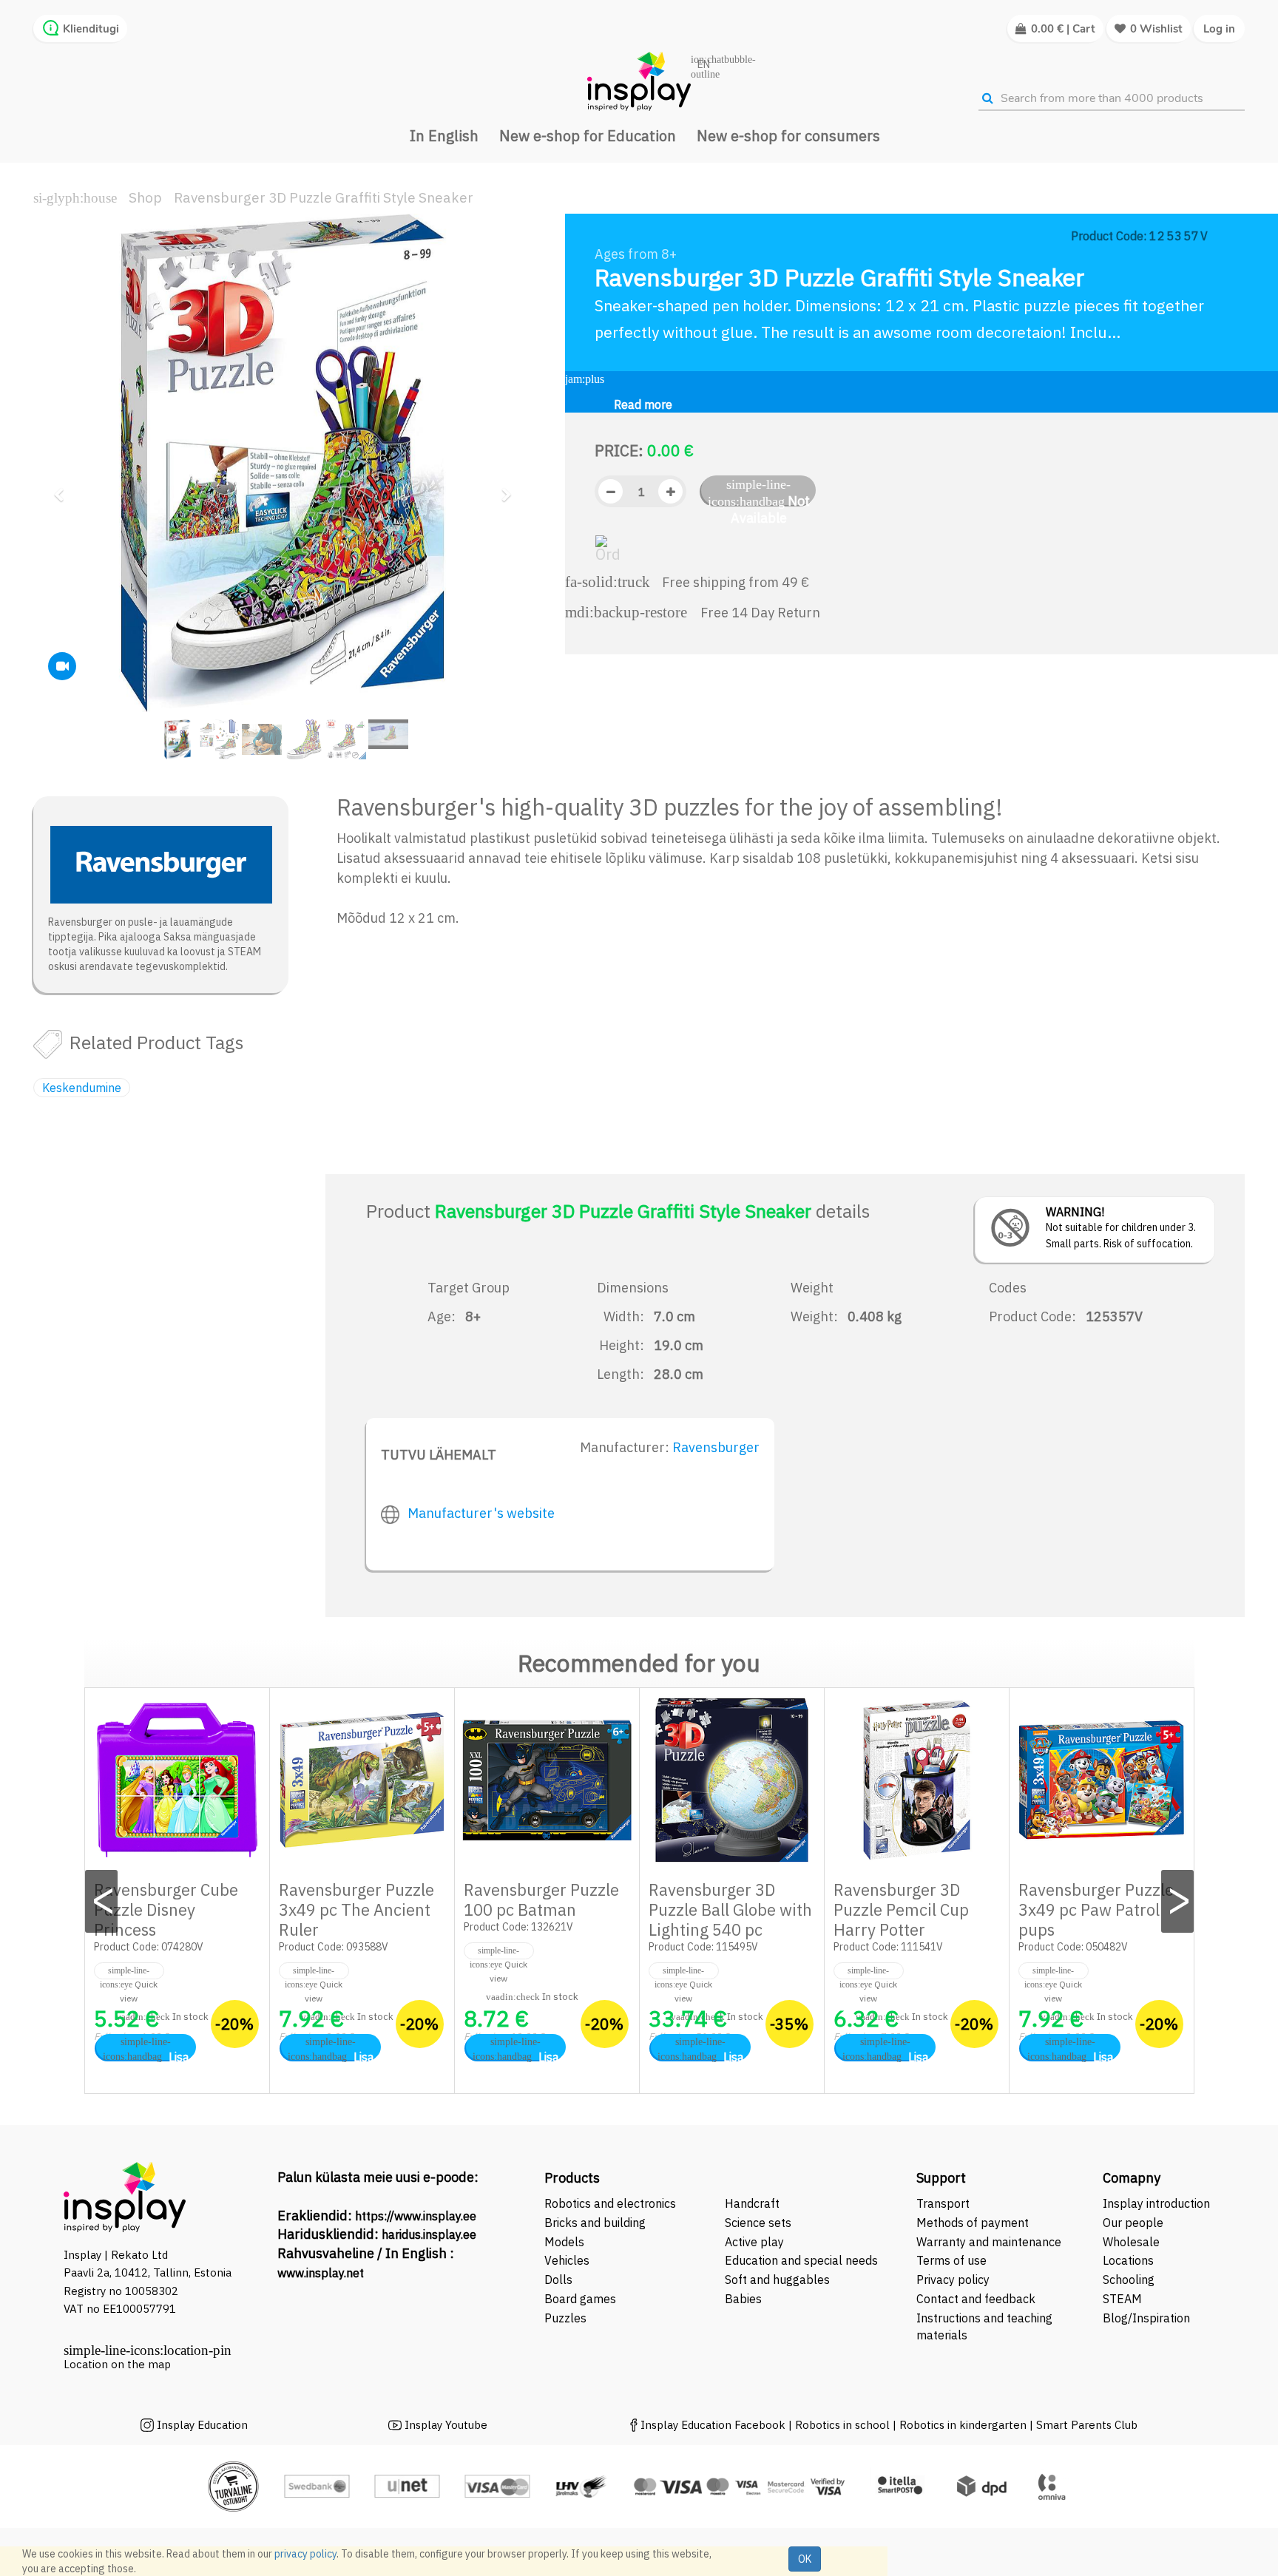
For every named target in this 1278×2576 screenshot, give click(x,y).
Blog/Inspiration (1146, 2318)
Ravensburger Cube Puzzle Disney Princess (166, 1909)
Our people (1133, 2223)
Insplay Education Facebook (713, 2425)
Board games (580, 2299)
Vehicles (567, 2260)
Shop (145, 197)
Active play (754, 2242)
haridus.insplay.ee (429, 2234)
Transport (943, 2203)
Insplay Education (202, 2425)
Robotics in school (842, 2425)
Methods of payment (973, 2223)
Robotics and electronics (610, 2203)
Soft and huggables (777, 2280)
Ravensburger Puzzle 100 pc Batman (541, 1899)
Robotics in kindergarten (964, 2425)
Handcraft (752, 2203)
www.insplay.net (321, 2273)
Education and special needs (801, 2260)
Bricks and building (595, 2223)
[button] (63, 488)
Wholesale (1131, 2242)
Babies (743, 2299)
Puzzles (565, 2318)
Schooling (1129, 2280)
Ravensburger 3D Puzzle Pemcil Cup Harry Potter (901, 1909)
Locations (1128, 2260)
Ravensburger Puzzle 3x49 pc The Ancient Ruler (356, 1909)
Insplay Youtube (446, 2425)
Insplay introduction (1156, 2203)
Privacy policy (953, 2280)
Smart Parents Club (1087, 2425)
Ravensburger (716, 1447)
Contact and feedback (976, 2299)
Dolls (558, 2280)
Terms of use (951, 2260)
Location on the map (117, 2364)
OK (805, 2559)
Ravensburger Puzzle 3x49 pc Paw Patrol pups (1096, 1909)
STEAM (1122, 2299)
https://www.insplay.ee (416, 2216)
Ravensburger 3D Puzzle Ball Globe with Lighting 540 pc (730, 1909)
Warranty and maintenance (990, 2242)
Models (564, 2242)
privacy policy (305, 2554)
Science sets (760, 2223)
